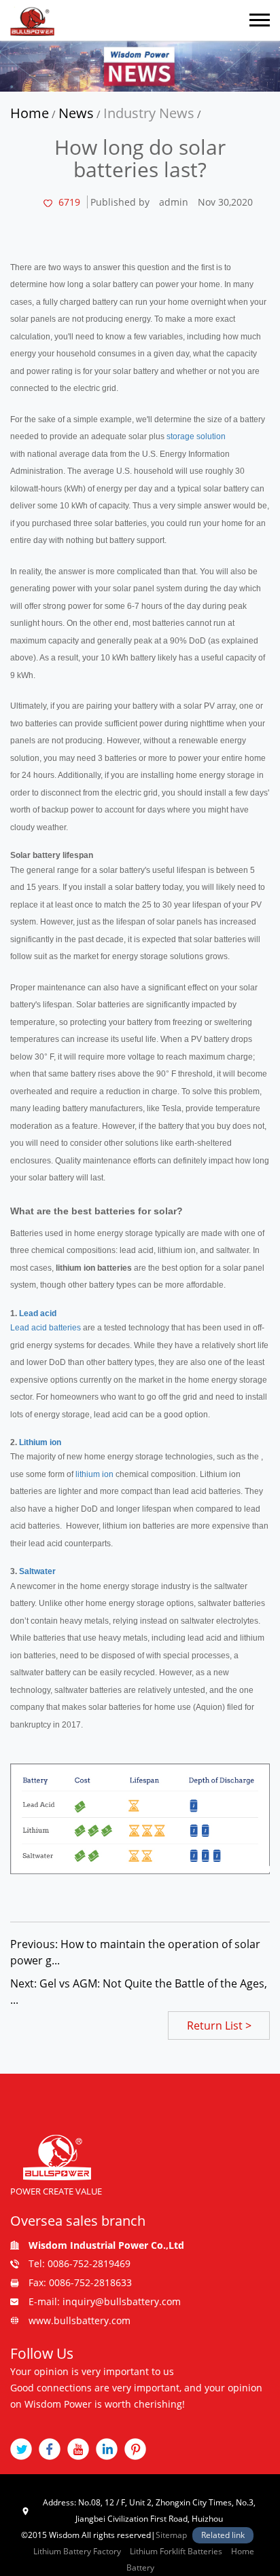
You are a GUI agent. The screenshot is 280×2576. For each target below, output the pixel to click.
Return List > (219, 2026)
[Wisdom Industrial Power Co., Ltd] (32, 20)
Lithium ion (40, 1442)
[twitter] (21, 2449)
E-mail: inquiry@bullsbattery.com (105, 2301)
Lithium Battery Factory (77, 2551)
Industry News (149, 113)
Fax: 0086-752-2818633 (80, 2282)
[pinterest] (135, 2449)
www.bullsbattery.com (80, 2320)
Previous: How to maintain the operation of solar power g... (135, 1952)
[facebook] (50, 2449)
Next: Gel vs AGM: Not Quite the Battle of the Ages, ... (139, 1992)
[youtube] (78, 2449)
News (76, 113)
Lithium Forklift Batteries (176, 2551)
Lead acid (38, 1313)
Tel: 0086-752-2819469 (80, 2263)
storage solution (196, 436)
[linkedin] (107, 2449)
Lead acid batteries (46, 1328)
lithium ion (94, 1474)
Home (30, 113)
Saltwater (37, 1571)
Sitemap (171, 2535)
